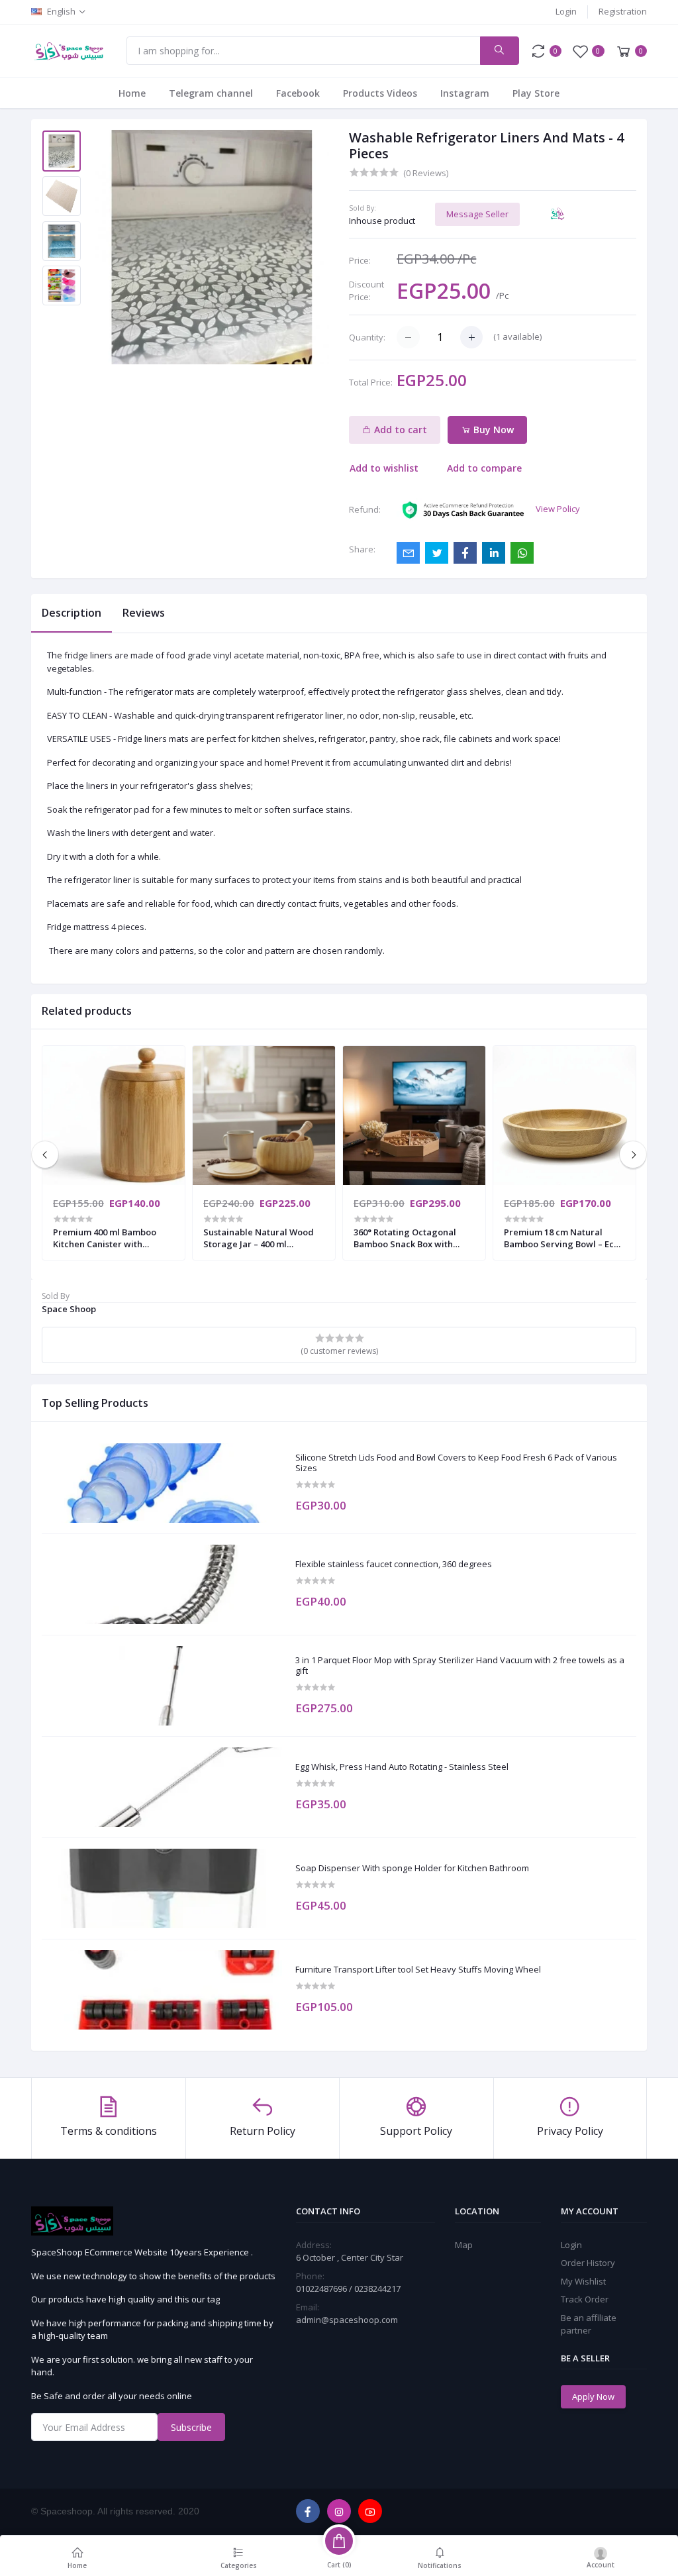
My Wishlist (583, 2281)
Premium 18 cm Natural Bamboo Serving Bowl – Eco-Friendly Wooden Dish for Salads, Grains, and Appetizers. (563, 1238)
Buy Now (492, 430)
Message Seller (477, 214)
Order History (588, 2263)
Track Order (585, 2299)
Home (132, 93)
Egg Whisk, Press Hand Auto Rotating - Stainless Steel (402, 1767)
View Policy (558, 509)
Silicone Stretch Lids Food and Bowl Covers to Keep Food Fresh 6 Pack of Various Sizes (456, 1463)
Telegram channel (211, 93)
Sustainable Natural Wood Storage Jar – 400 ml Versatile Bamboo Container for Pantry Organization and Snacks (263, 1238)
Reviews (144, 613)
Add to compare (484, 468)
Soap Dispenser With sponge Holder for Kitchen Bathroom (412, 1869)
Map (464, 2245)
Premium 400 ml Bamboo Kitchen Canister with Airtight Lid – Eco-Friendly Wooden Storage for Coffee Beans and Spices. (111, 1238)
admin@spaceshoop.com (347, 2320)
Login (566, 11)
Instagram (465, 93)
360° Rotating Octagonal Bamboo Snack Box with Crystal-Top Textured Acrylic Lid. (405, 1238)
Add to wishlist (384, 468)
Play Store (536, 93)
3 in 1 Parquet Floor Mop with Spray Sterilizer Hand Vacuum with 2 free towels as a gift (460, 1666)
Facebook (298, 93)
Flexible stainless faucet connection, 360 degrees (394, 1565)
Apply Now (593, 2396)
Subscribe (191, 2427)
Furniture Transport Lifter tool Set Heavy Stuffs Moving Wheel (418, 1970)
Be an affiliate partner (589, 2324)
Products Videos (380, 93)
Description (72, 613)
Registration (623, 11)
